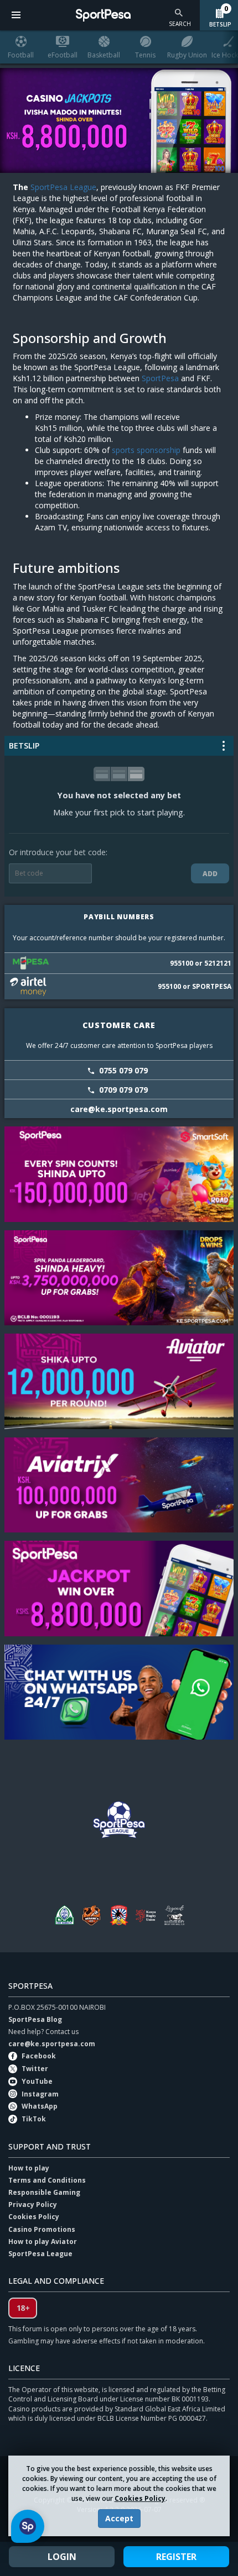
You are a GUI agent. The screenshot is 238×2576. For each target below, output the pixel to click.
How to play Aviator (43, 2242)
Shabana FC (119, 1915)
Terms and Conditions (47, 2180)
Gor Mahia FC (64, 1915)
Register (176, 2557)
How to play (29, 2168)
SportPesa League (63, 187)
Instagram (40, 2094)
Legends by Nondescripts (174, 1915)
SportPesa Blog (35, 2019)
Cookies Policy (140, 2498)
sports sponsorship (146, 450)
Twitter (35, 2069)
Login (62, 2557)
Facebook (39, 2056)
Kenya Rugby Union (147, 1915)
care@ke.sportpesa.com (52, 2044)
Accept (119, 2518)
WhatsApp (40, 2106)
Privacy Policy (33, 2204)
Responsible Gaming (44, 2192)
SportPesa (160, 378)
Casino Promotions (42, 2229)
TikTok (34, 2119)
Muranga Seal (91, 1915)
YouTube (37, 2081)
